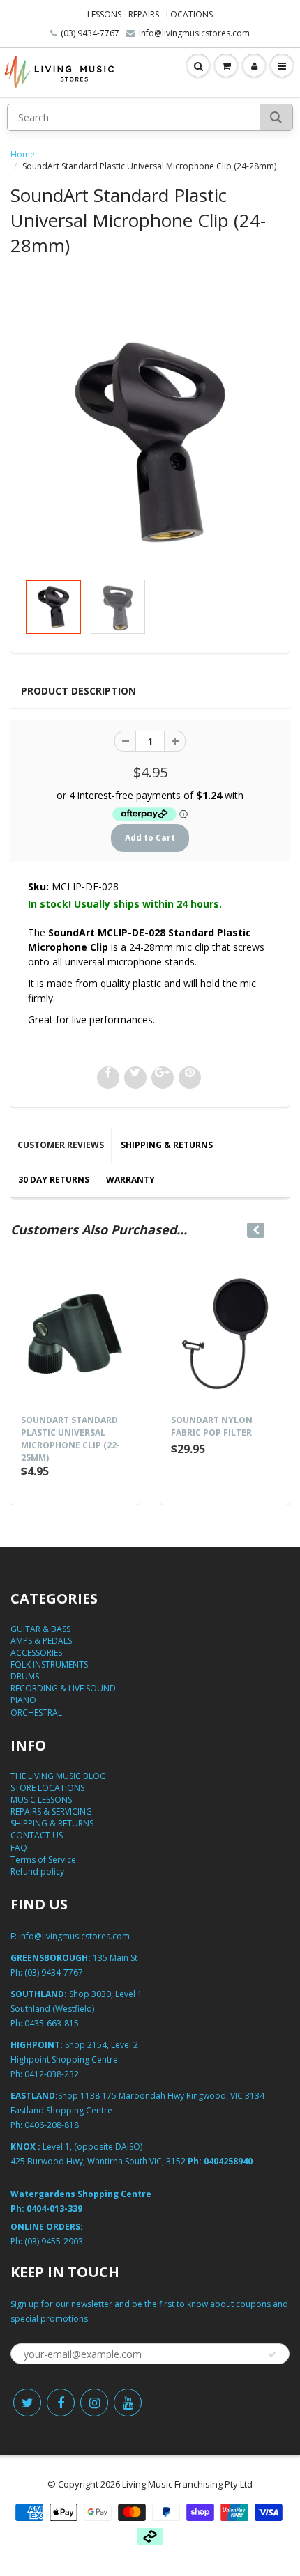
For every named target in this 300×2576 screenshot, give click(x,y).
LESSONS (104, 14)
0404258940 (228, 2161)
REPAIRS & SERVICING (51, 1811)
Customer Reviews (61, 1145)
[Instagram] (94, 2403)
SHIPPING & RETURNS (167, 1145)
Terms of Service (43, 1860)
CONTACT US (37, 1835)
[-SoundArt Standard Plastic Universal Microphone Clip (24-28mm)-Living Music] (150, 442)
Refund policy (37, 1871)
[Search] (276, 117)
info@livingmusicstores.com (194, 33)
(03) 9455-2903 (54, 2241)
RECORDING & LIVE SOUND (63, 1688)
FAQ (19, 1848)
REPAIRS (144, 14)
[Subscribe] (272, 2354)
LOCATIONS (189, 14)
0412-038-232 (52, 2074)
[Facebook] (61, 2403)
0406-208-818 (52, 2125)
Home (23, 154)
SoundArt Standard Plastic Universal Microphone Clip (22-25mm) (70, 1439)
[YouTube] (128, 2403)
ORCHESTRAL (36, 1713)
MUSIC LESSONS (41, 1800)
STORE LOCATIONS (47, 1788)
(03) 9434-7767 (90, 33)
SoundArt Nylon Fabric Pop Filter (212, 1426)
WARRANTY (130, 1180)
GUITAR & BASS (40, 1629)
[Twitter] (27, 2403)
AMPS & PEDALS (41, 1641)
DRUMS (25, 1676)
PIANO (23, 1700)
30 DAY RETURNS (54, 1180)
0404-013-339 (54, 2209)
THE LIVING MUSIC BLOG (58, 1776)
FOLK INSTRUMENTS (49, 1665)
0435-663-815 (52, 2023)
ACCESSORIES (36, 1653)
